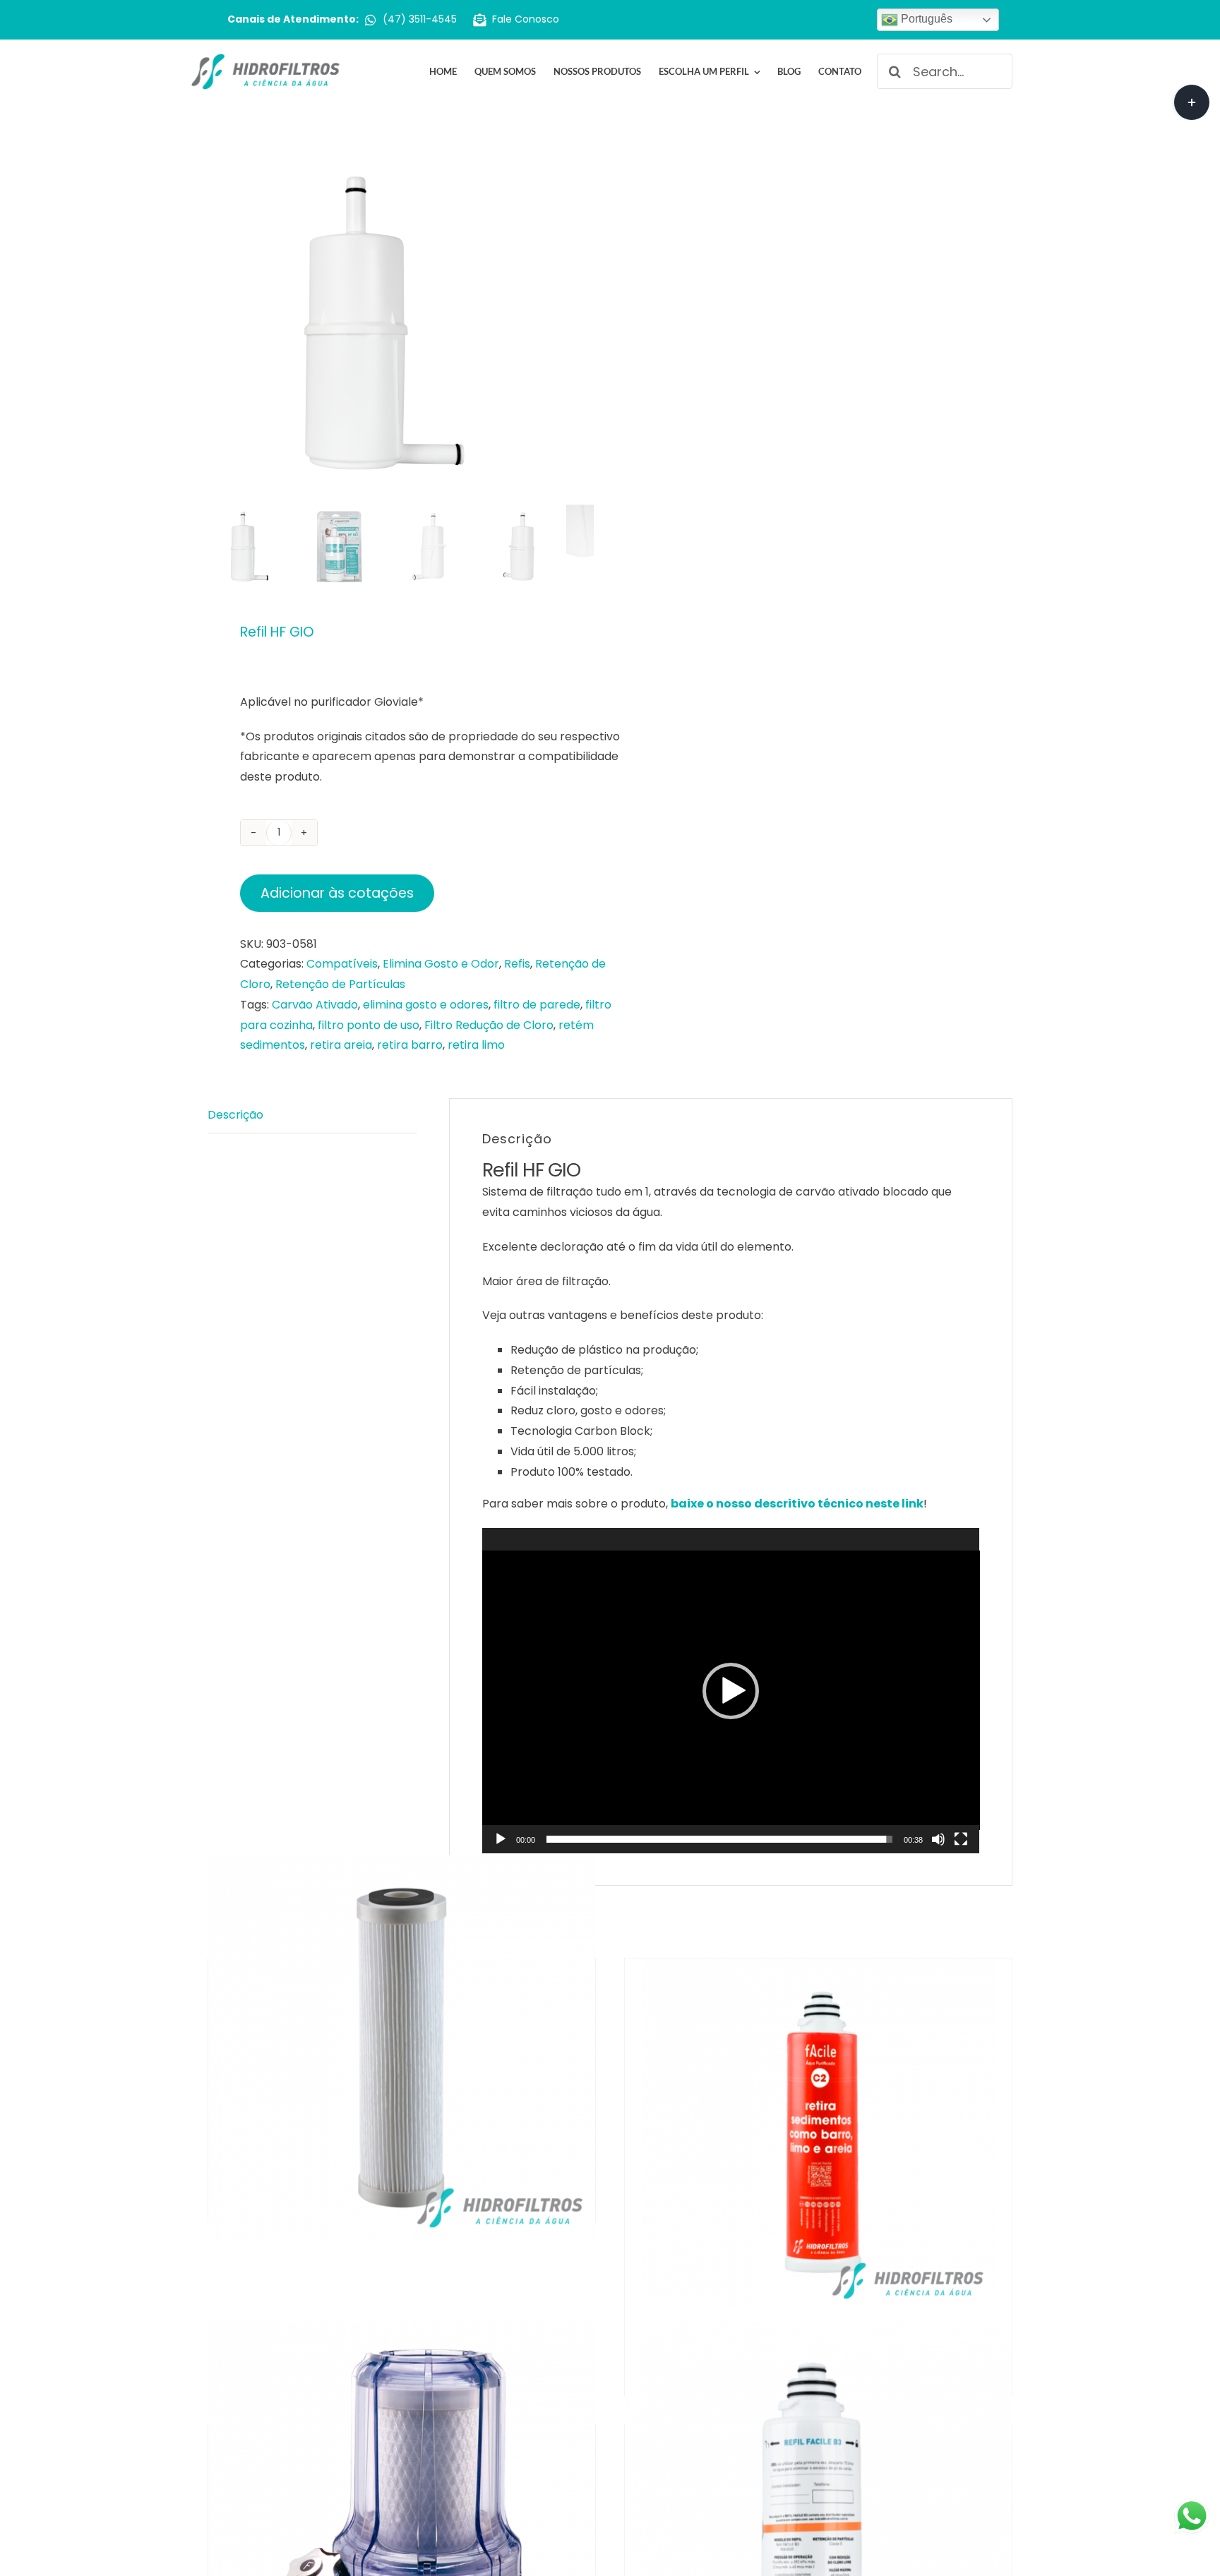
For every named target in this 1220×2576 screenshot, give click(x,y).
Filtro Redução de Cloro (489, 1025)
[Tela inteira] (961, 1839)
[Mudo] (938, 1839)
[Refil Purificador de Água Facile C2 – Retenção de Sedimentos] (818, 2135)
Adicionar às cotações (337, 893)
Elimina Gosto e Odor (441, 964)
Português (925, 19)
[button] (731, 1691)
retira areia (341, 1045)
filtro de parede (537, 1005)
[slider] (720, 1839)
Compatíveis (342, 964)
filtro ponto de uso (369, 1025)
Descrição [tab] (235, 1115)
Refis (517, 964)
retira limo (476, 1045)
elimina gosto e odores (426, 1005)
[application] (731, 1690)
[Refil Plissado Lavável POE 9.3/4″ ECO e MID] (402, 2048)
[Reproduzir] (501, 1839)
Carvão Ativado (315, 1005)
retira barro (410, 1045)
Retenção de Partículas (340, 984)
